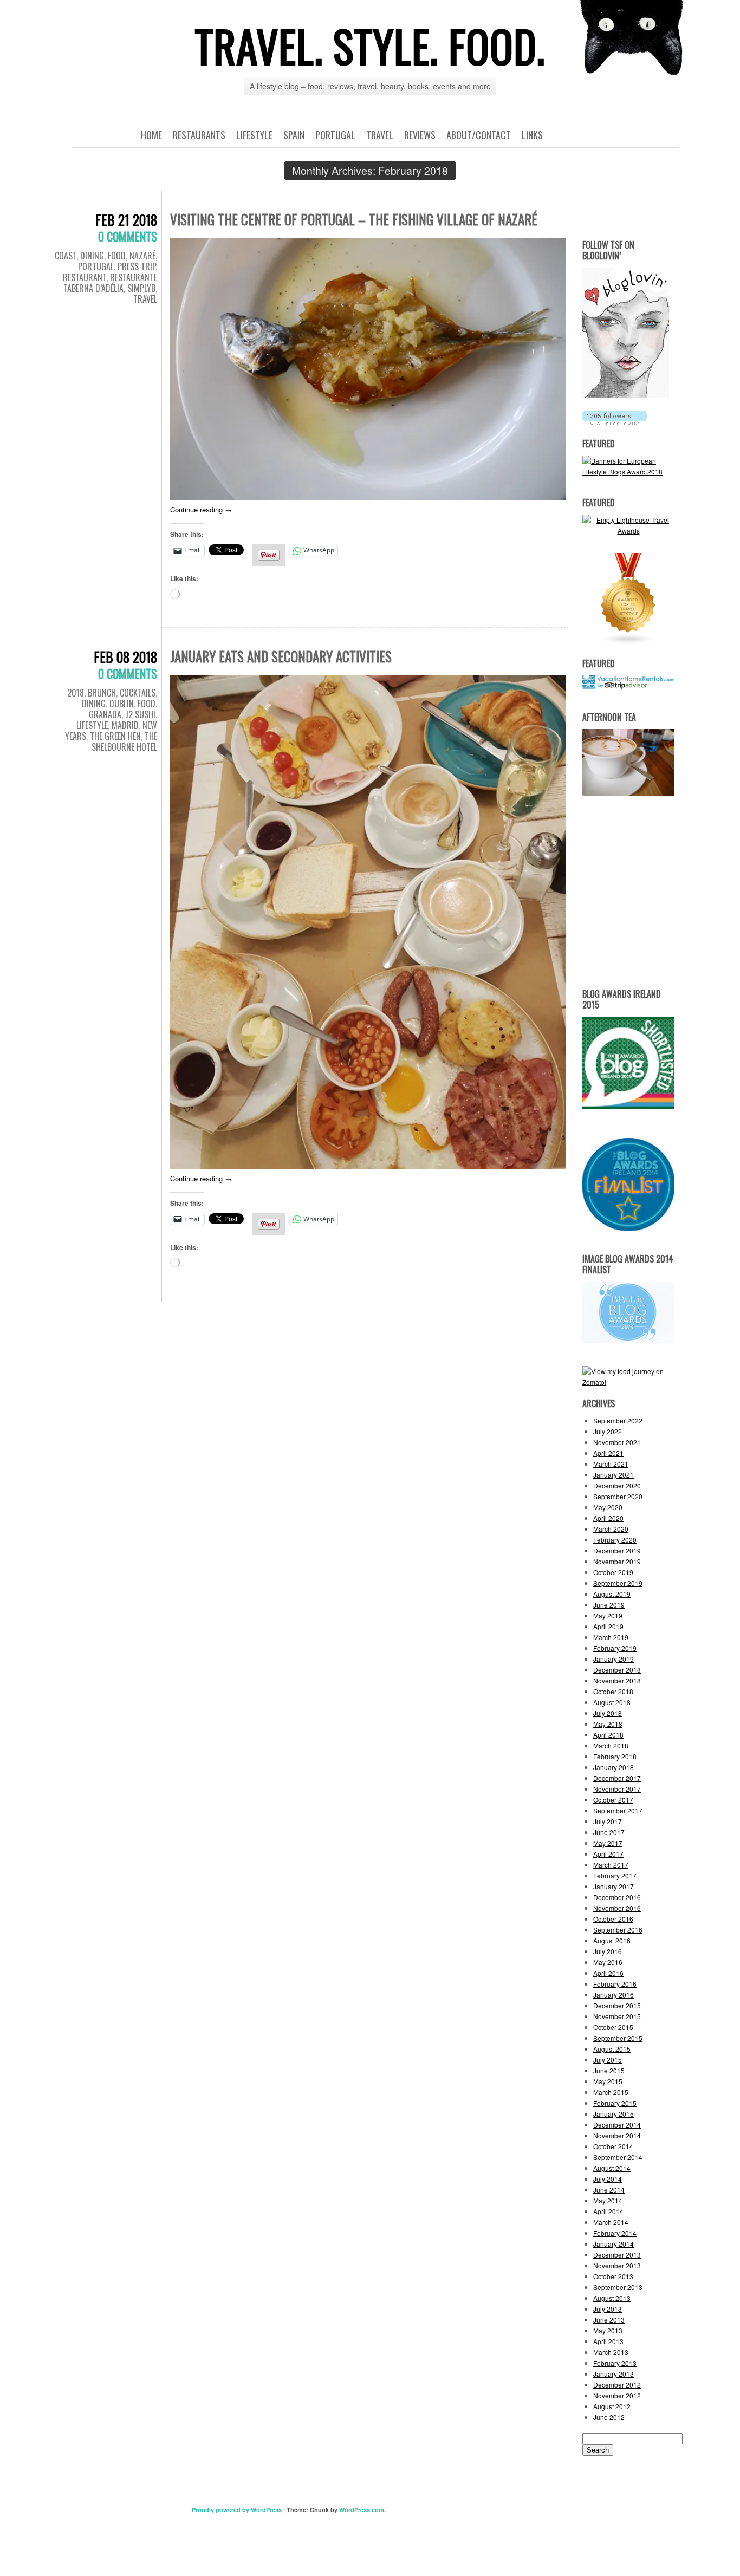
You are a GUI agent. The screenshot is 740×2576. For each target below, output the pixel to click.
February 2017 (615, 1875)
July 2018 (608, 1713)
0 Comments (128, 236)
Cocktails (138, 693)
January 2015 (614, 2114)
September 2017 (618, 1810)
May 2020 (608, 1507)
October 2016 (613, 1919)
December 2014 (617, 2125)
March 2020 (611, 1529)
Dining (92, 256)
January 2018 (614, 1767)
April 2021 (608, 1453)
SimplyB (141, 288)
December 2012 (617, 2385)
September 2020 (618, 1496)
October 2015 (613, 2027)
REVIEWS (420, 135)
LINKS (532, 135)
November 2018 (617, 1680)
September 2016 (618, 1930)
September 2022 (618, 1420)
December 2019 (617, 1550)
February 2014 (615, 2233)
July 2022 (608, 1431)
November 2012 (617, 2395)
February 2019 (615, 1648)
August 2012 (612, 2406)
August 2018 (612, 1702)
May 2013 (608, 2330)
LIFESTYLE (254, 135)
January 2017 (614, 1886)
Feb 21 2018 (126, 220)
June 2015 (609, 2070)
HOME (151, 135)
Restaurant (85, 277)
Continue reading (201, 509)
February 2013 (615, 2363)
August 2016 (612, 1940)
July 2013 (608, 2309)
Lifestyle (92, 725)
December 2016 (617, 1897)
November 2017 (617, 1789)
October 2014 (613, 2146)
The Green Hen (115, 736)
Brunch (102, 693)
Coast (66, 256)
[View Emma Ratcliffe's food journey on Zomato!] (628, 1382)
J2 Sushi (140, 714)
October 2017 (613, 1800)
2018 (76, 693)
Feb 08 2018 (125, 657)
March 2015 (611, 2092)
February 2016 (615, 1984)
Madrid (125, 725)
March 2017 (611, 1865)
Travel (145, 299)
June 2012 (609, 2417)
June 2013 (609, 2320)
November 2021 (617, 1442)
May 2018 (608, 1724)
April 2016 (608, 1973)
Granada (105, 714)
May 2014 (608, 2200)
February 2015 (615, 2103)
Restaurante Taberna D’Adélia (110, 283)
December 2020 (617, 1485)
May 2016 (608, 1962)
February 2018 (615, 1756)
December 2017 (617, 1778)
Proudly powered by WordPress (237, 2510)
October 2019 (613, 1572)
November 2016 (617, 1908)
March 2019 (611, 1637)
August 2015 (612, 2049)
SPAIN (294, 135)
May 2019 (608, 1615)
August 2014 (612, 2168)
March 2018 (611, 1745)
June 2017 (609, 1832)
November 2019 (617, 1561)
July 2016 (608, 1951)
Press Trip (137, 266)
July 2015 (608, 2060)
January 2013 (614, 2374)
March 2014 (611, 2222)
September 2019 (618, 1583)
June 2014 (609, 2190)
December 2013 (617, 2255)
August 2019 (612, 1594)
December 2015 (617, 2005)
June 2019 (609, 1605)
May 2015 (608, 2081)
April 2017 (608, 1854)
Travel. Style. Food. (370, 45)
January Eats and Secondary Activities (281, 656)
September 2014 (618, 2157)
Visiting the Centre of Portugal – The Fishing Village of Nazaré (354, 219)
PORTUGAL (335, 135)
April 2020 (608, 1518)
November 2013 (617, 2265)
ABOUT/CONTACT (479, 135)
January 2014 (614, 2244)
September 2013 (618, 2287)
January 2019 (614, 1659)
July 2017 (608, 1821)
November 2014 (617, 2135)
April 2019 (608, 1626)
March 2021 (611, 1464)
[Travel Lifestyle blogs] (628, 642)
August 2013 (612, 2298)
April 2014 (608, 2211)
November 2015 (617, 2016)
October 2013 (613, 2276)
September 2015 (618, 2038)
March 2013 (611, 2352)
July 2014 (608, 2179)
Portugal (96, 266)
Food (117, 256)
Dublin (122, 704)
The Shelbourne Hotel (124, 741)
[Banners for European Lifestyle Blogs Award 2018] (628, 471)
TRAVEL (380, 135)
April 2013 (608, 2341)
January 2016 (614, 1995)
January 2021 (614, 1475)
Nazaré (142, 256)
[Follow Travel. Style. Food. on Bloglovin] (626, 395)
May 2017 (608, 1843)
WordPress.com (362, 2510)
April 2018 (608, 1735)
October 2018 (613, 1691)
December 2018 (617, 1670)
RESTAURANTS (199, 135)
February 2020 (615, 1540)
